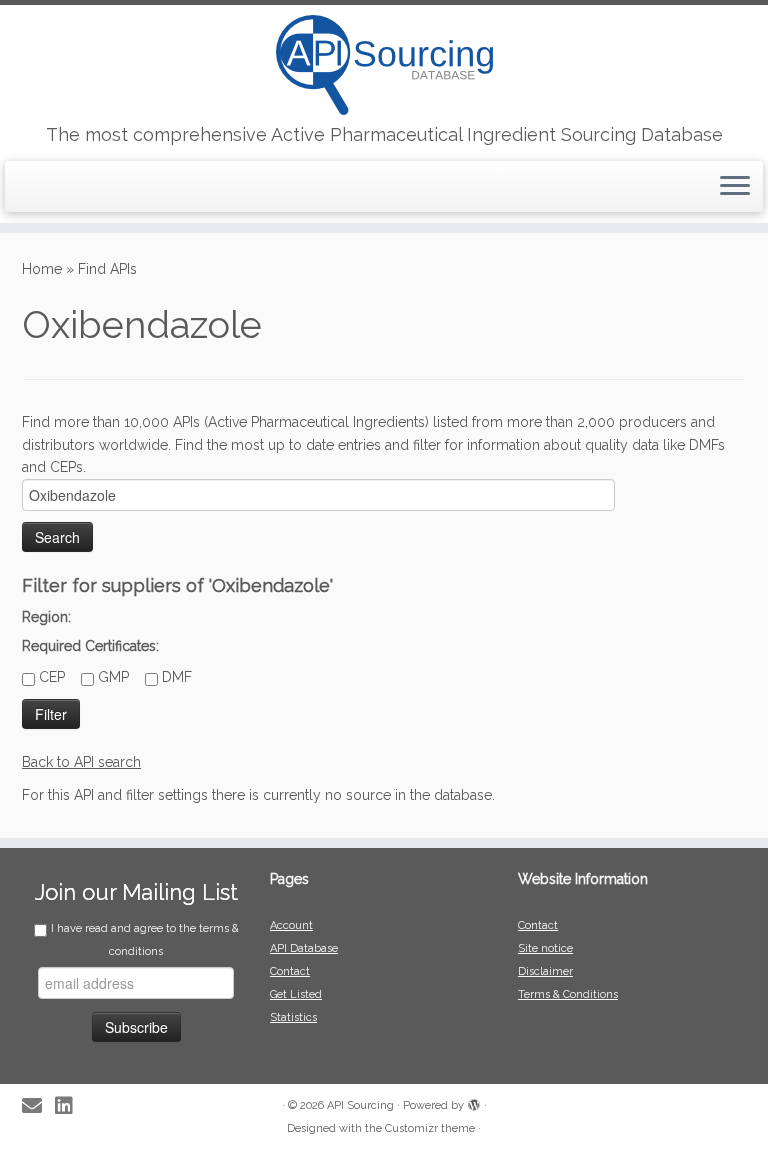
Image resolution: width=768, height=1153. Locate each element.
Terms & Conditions (568, 994)
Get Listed (296, 994)
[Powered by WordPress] (474, 1102)
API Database (304, 948)
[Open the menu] (735, 187)
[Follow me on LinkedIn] (70, 1106)
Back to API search (81, 762)
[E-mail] (38, 1106)
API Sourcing (360, 1105)
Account (291, 925)
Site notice (545, 948)
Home (42, 269)
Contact (290, 971)
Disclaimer (545, 971)
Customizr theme (430, 1128)
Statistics (293, 1017)
